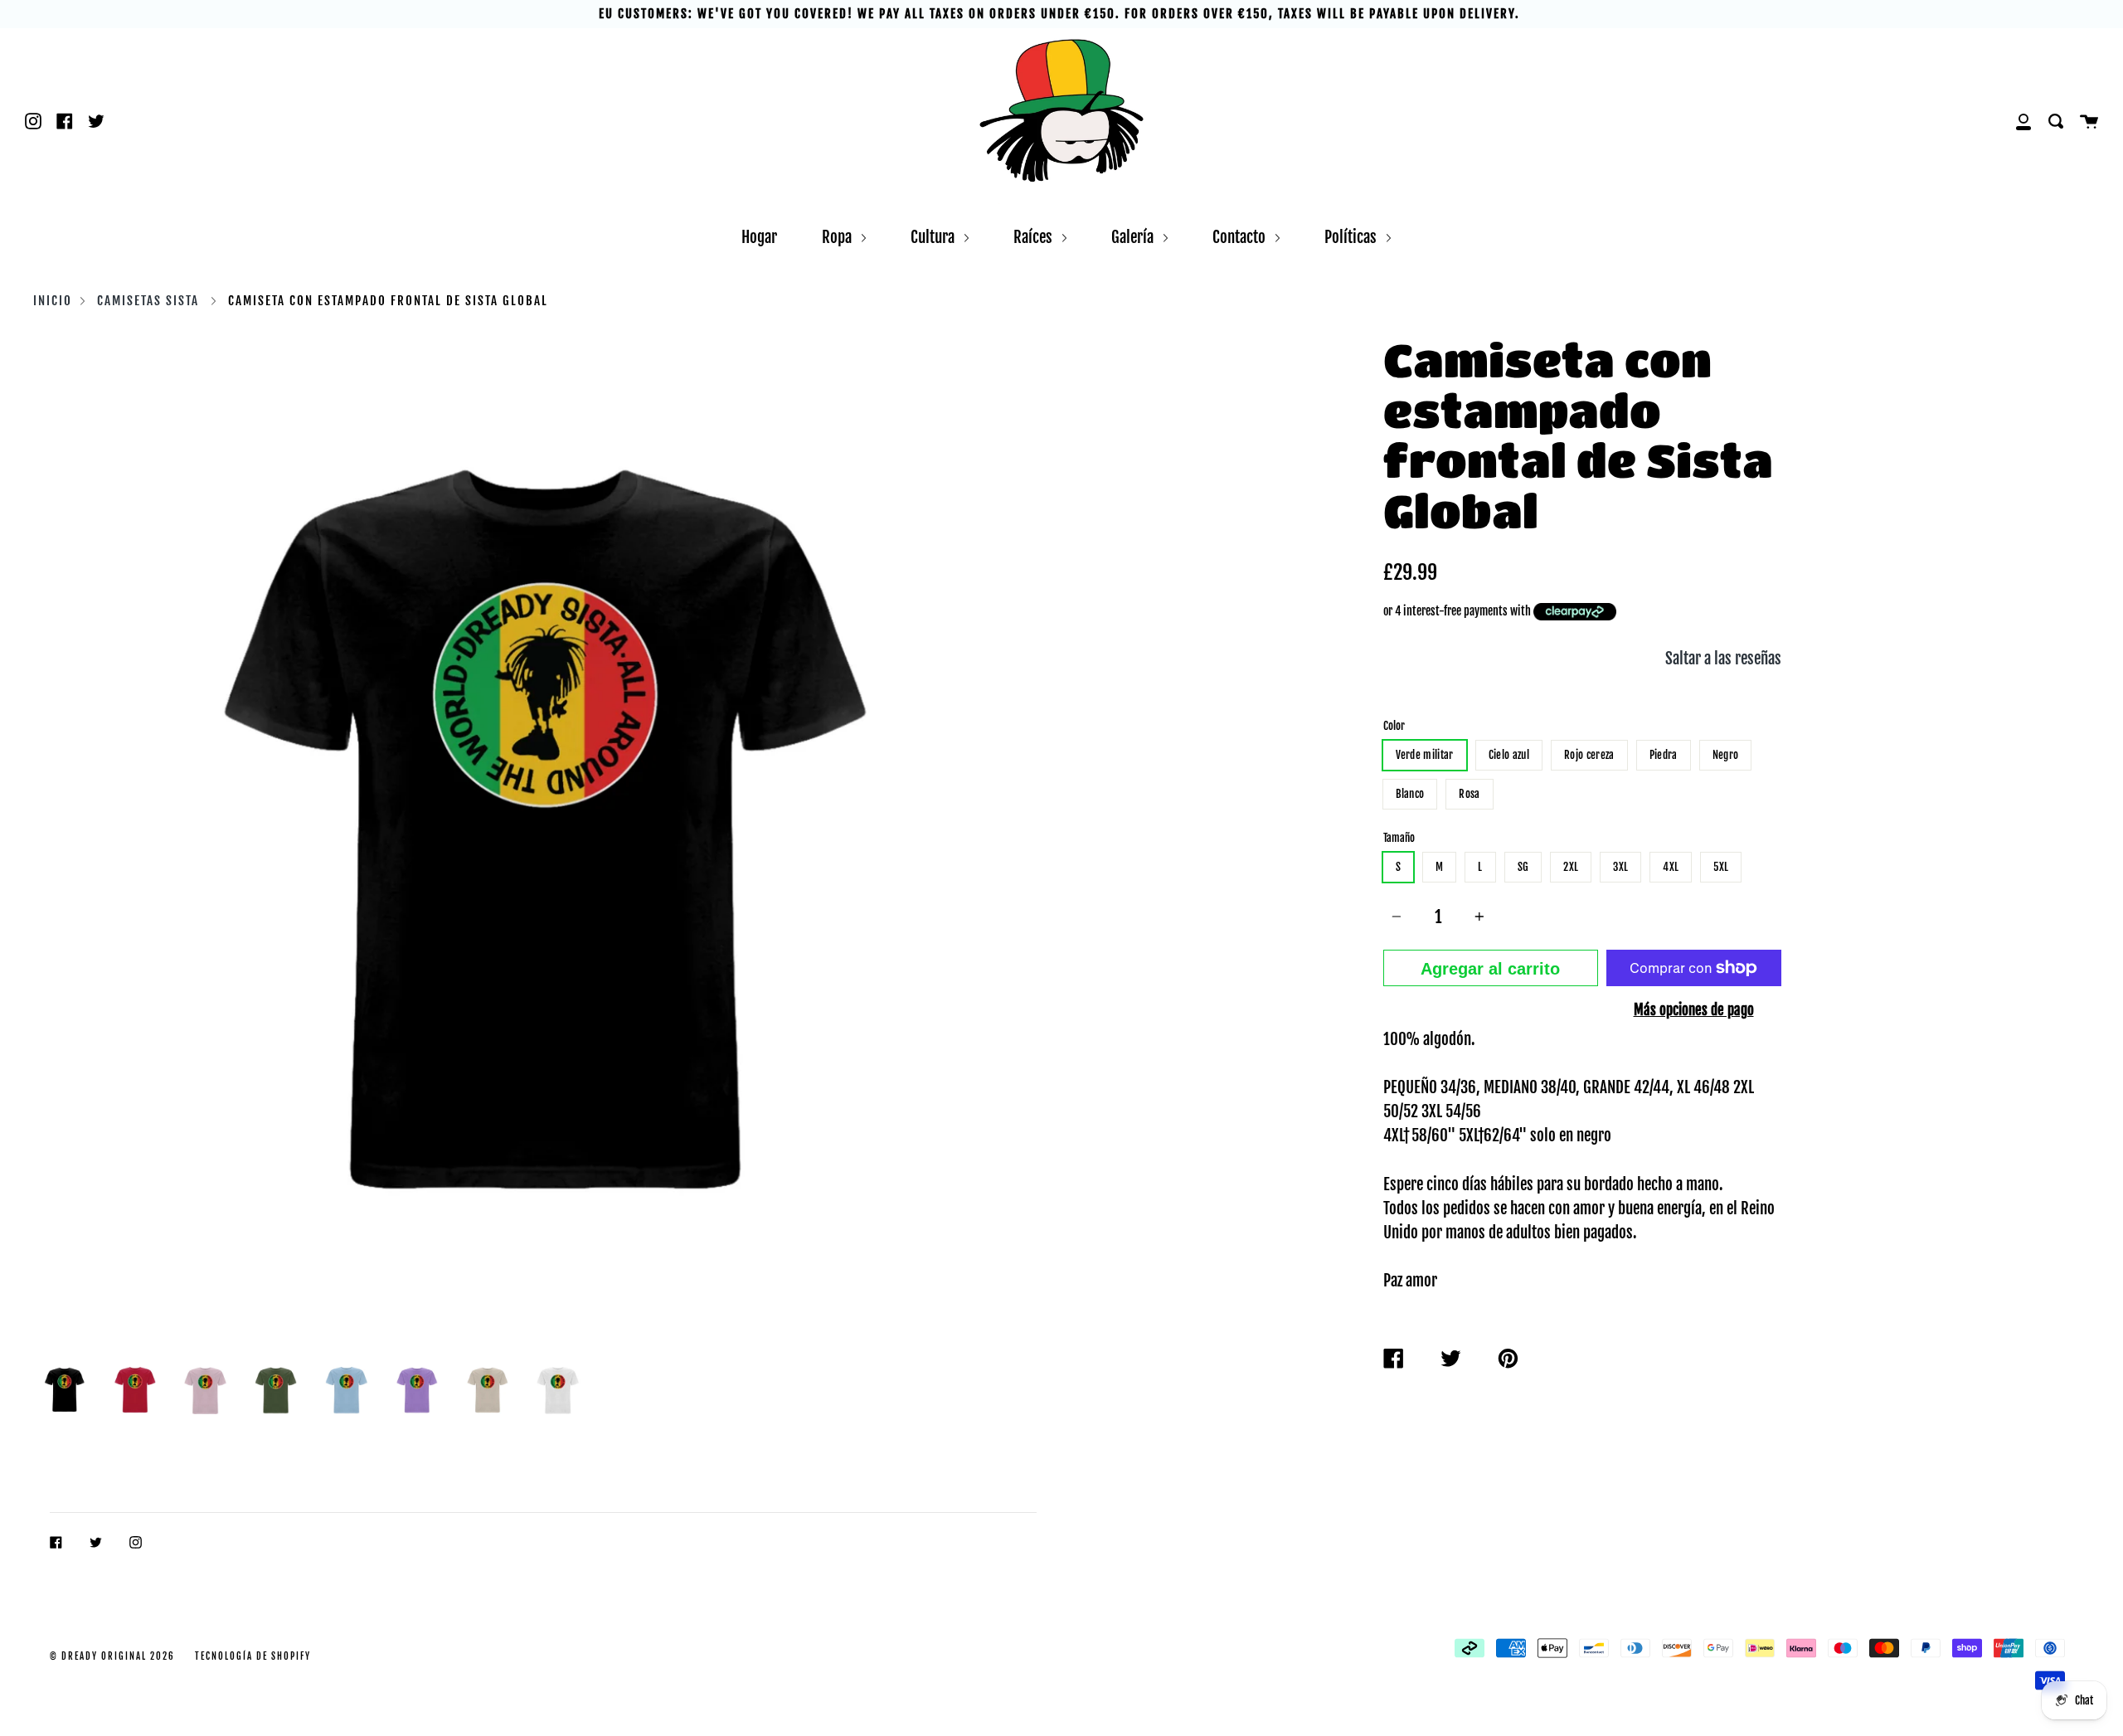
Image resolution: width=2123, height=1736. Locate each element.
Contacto (1241, 237)
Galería (1134, 237)
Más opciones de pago (1694, 1009)
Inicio (53, 301)
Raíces (1035, 237)
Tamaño (1399, 838)
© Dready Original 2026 (112, 1656)
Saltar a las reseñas (1723, 658)
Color (1394, 726)
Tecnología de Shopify (253, 1656)
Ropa (838, 237)
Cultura (934, 237)
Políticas (1352, 237)
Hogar (759, 237)
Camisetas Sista (148, 301)
